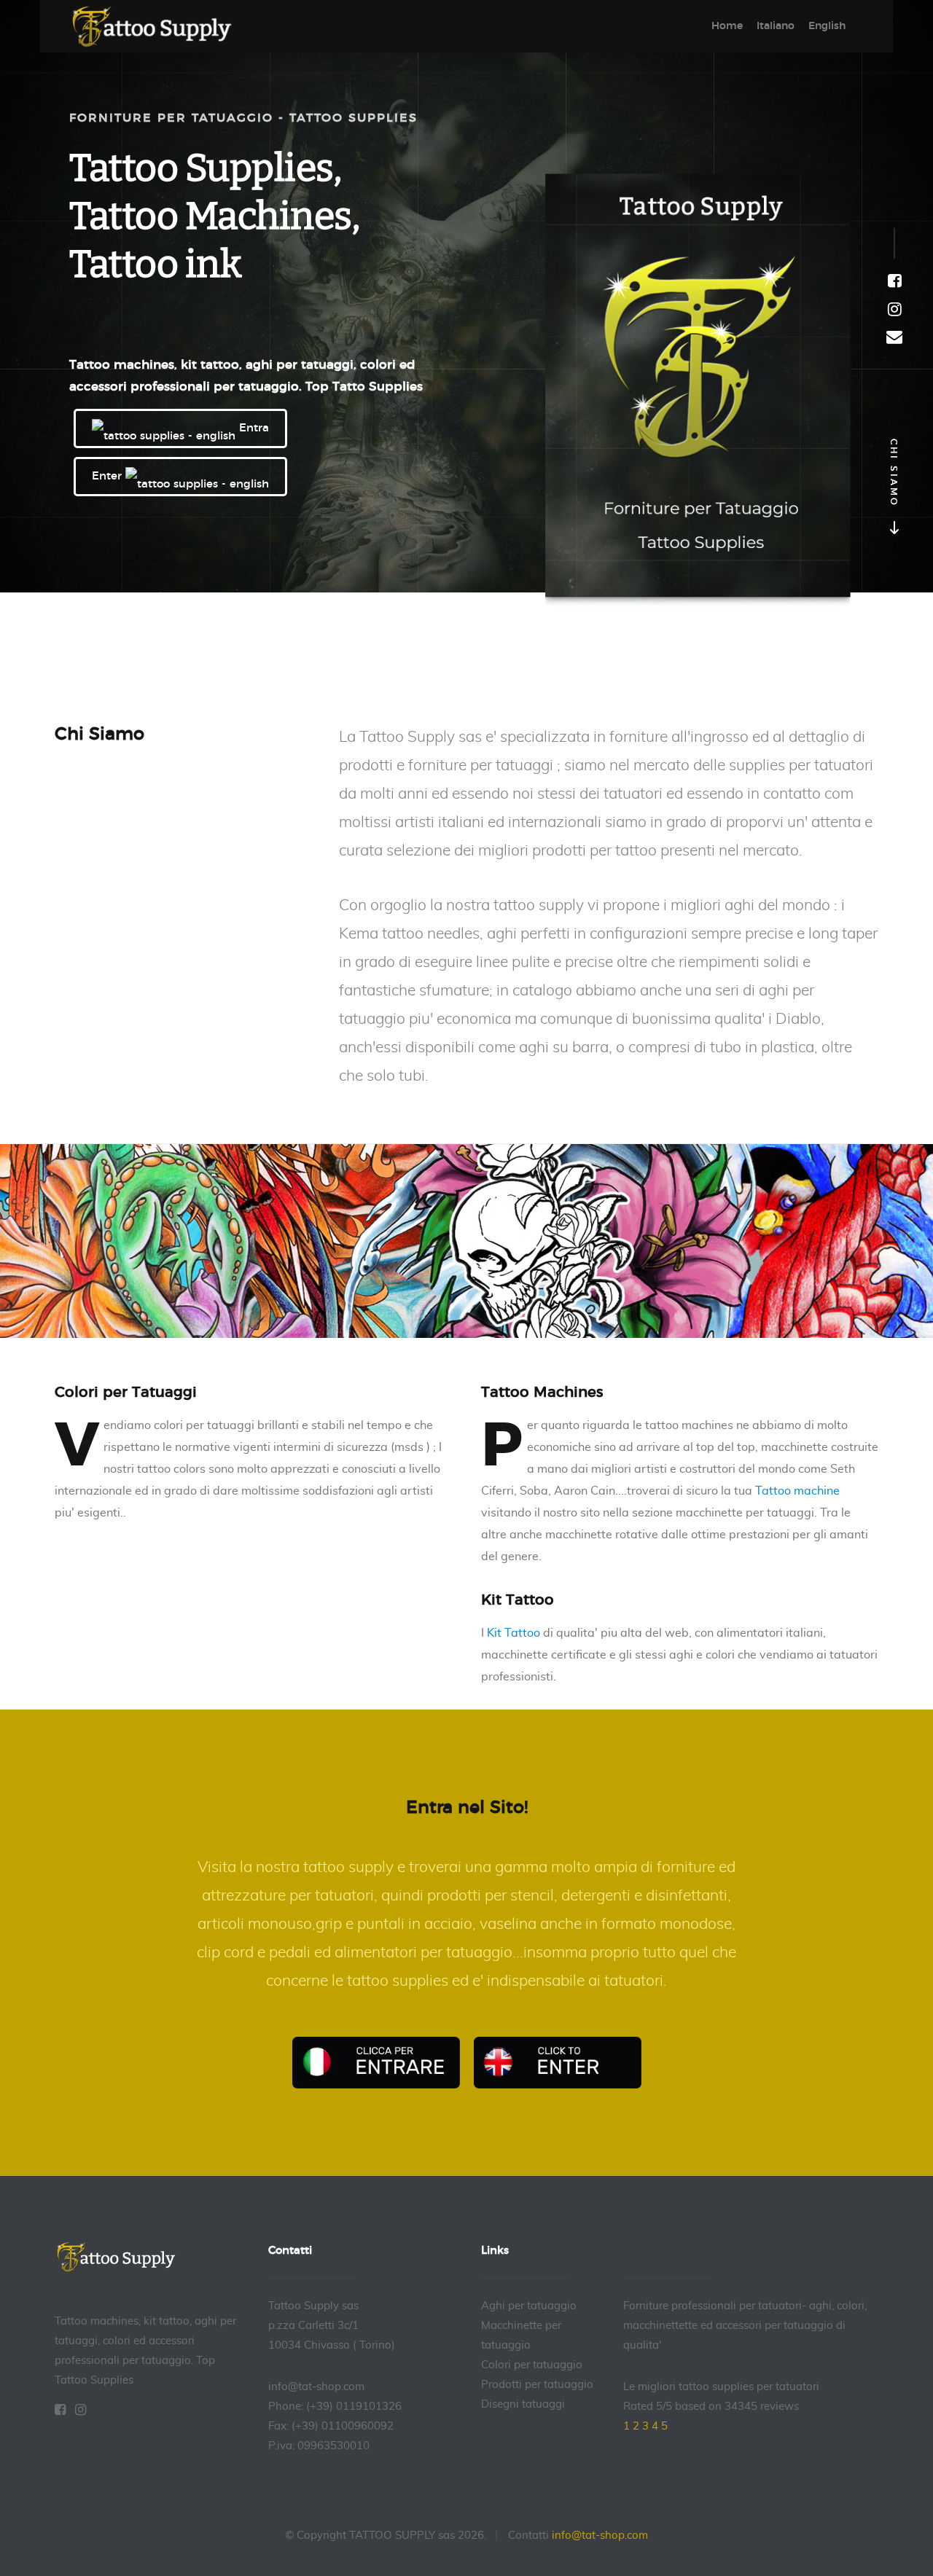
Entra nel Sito (376, 2063)
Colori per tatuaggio (532, 2365)
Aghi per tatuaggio (529, 2306)
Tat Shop (160, 27)
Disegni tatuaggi (523, 2404)
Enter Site (558, 2063)
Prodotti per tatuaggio (537, 2385)
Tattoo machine (797, 1491)
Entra (252, 428)
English (827, 26)
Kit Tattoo (514, 1633)
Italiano (776, 26)
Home (727, 26)
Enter (109, 476)
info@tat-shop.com (600, 2536)
